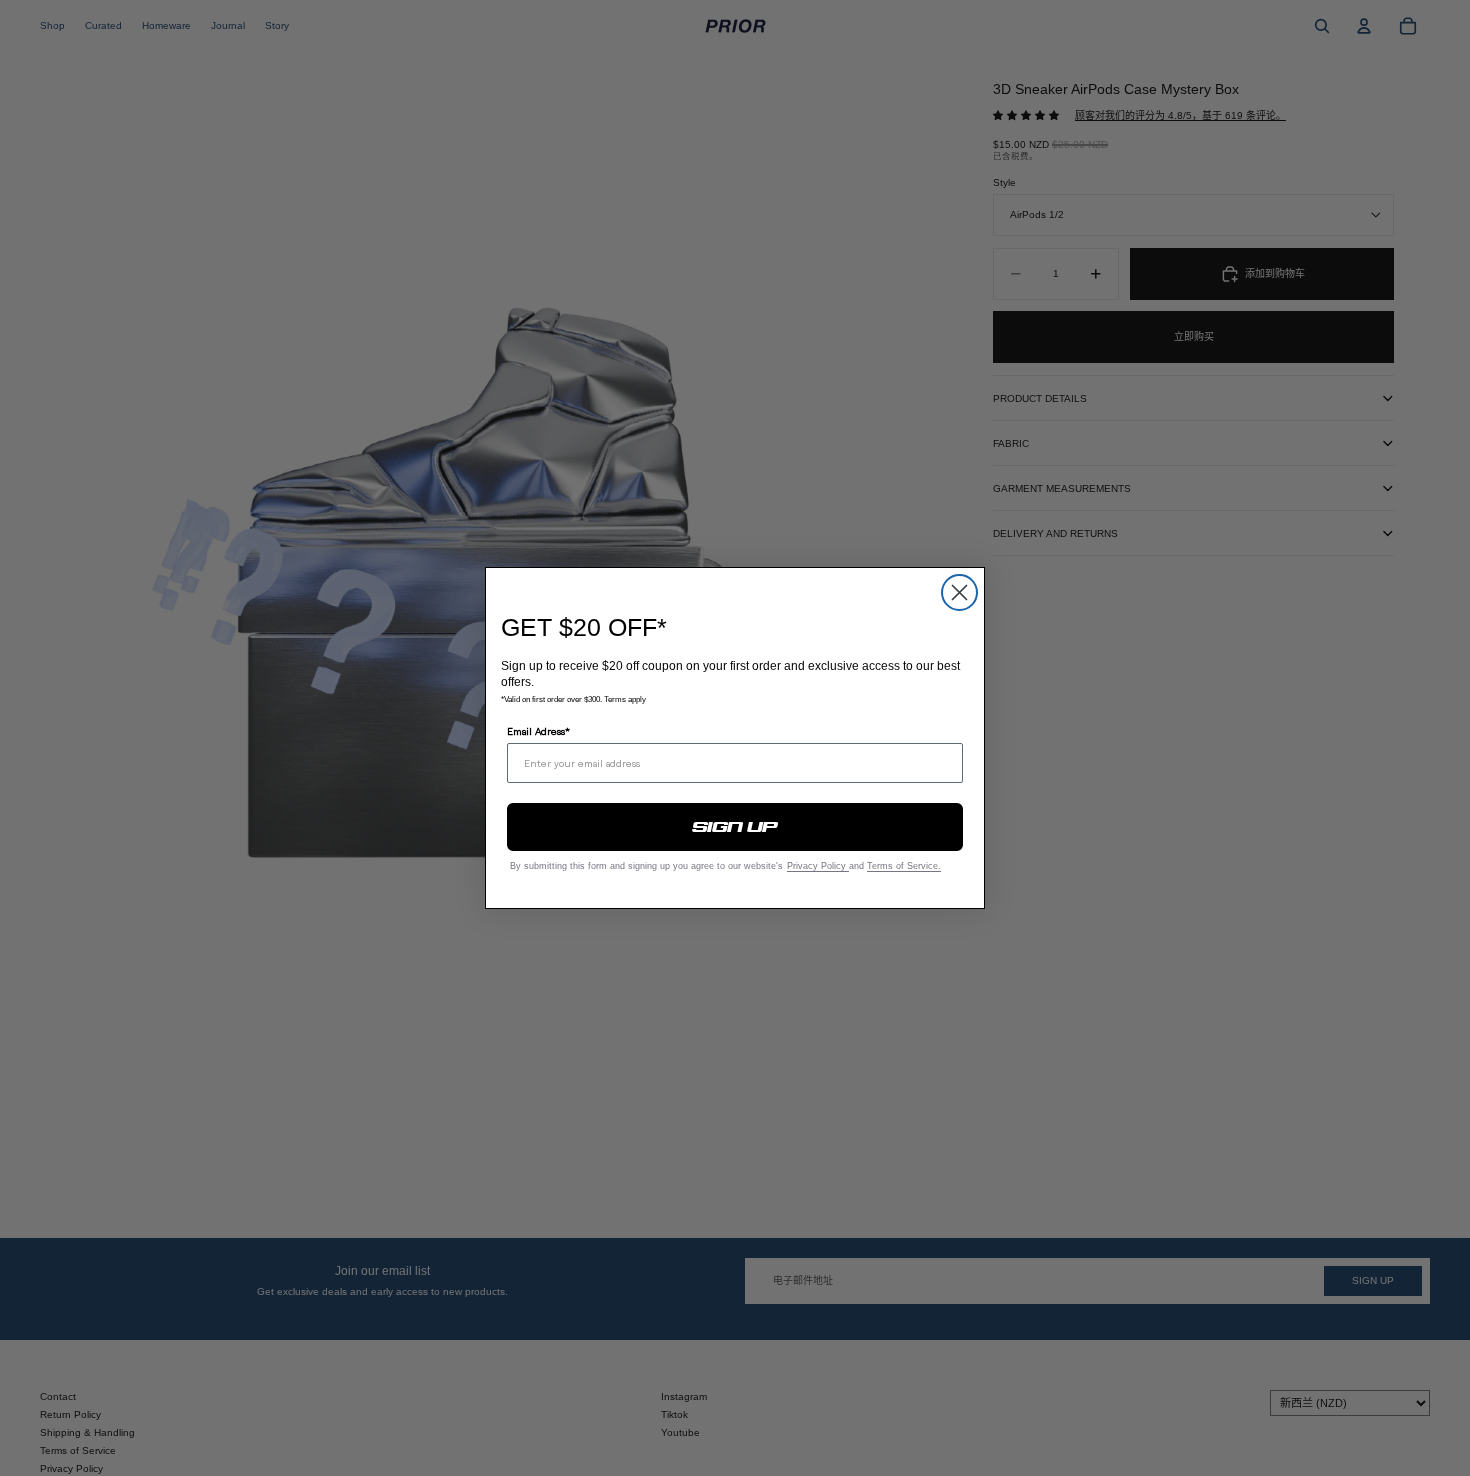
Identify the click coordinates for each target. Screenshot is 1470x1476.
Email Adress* (538, 731)
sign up (735, 827)
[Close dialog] (959, 592)
